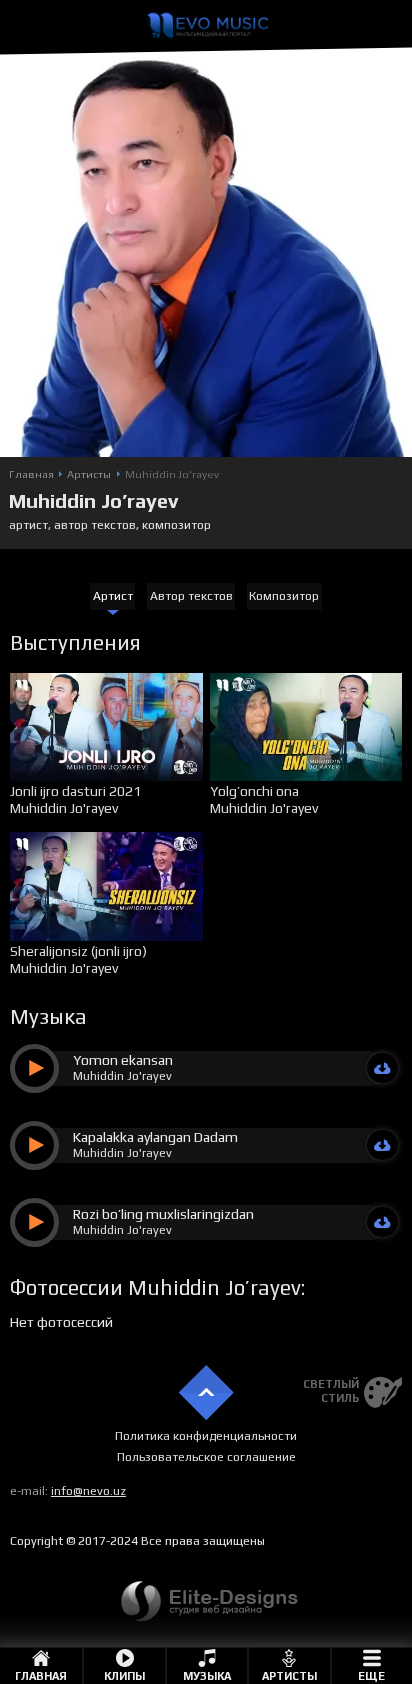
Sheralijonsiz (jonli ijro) (78, 951)
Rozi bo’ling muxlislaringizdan (163, 1214)
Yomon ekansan (123, 1060)
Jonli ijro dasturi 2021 (75, 791)
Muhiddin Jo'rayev (64, 808)
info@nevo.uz (88, 1491)
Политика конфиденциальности (206, 1436)
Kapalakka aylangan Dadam (155, 1137)
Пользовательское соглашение (206, 1457)
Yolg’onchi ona (254, 791)
